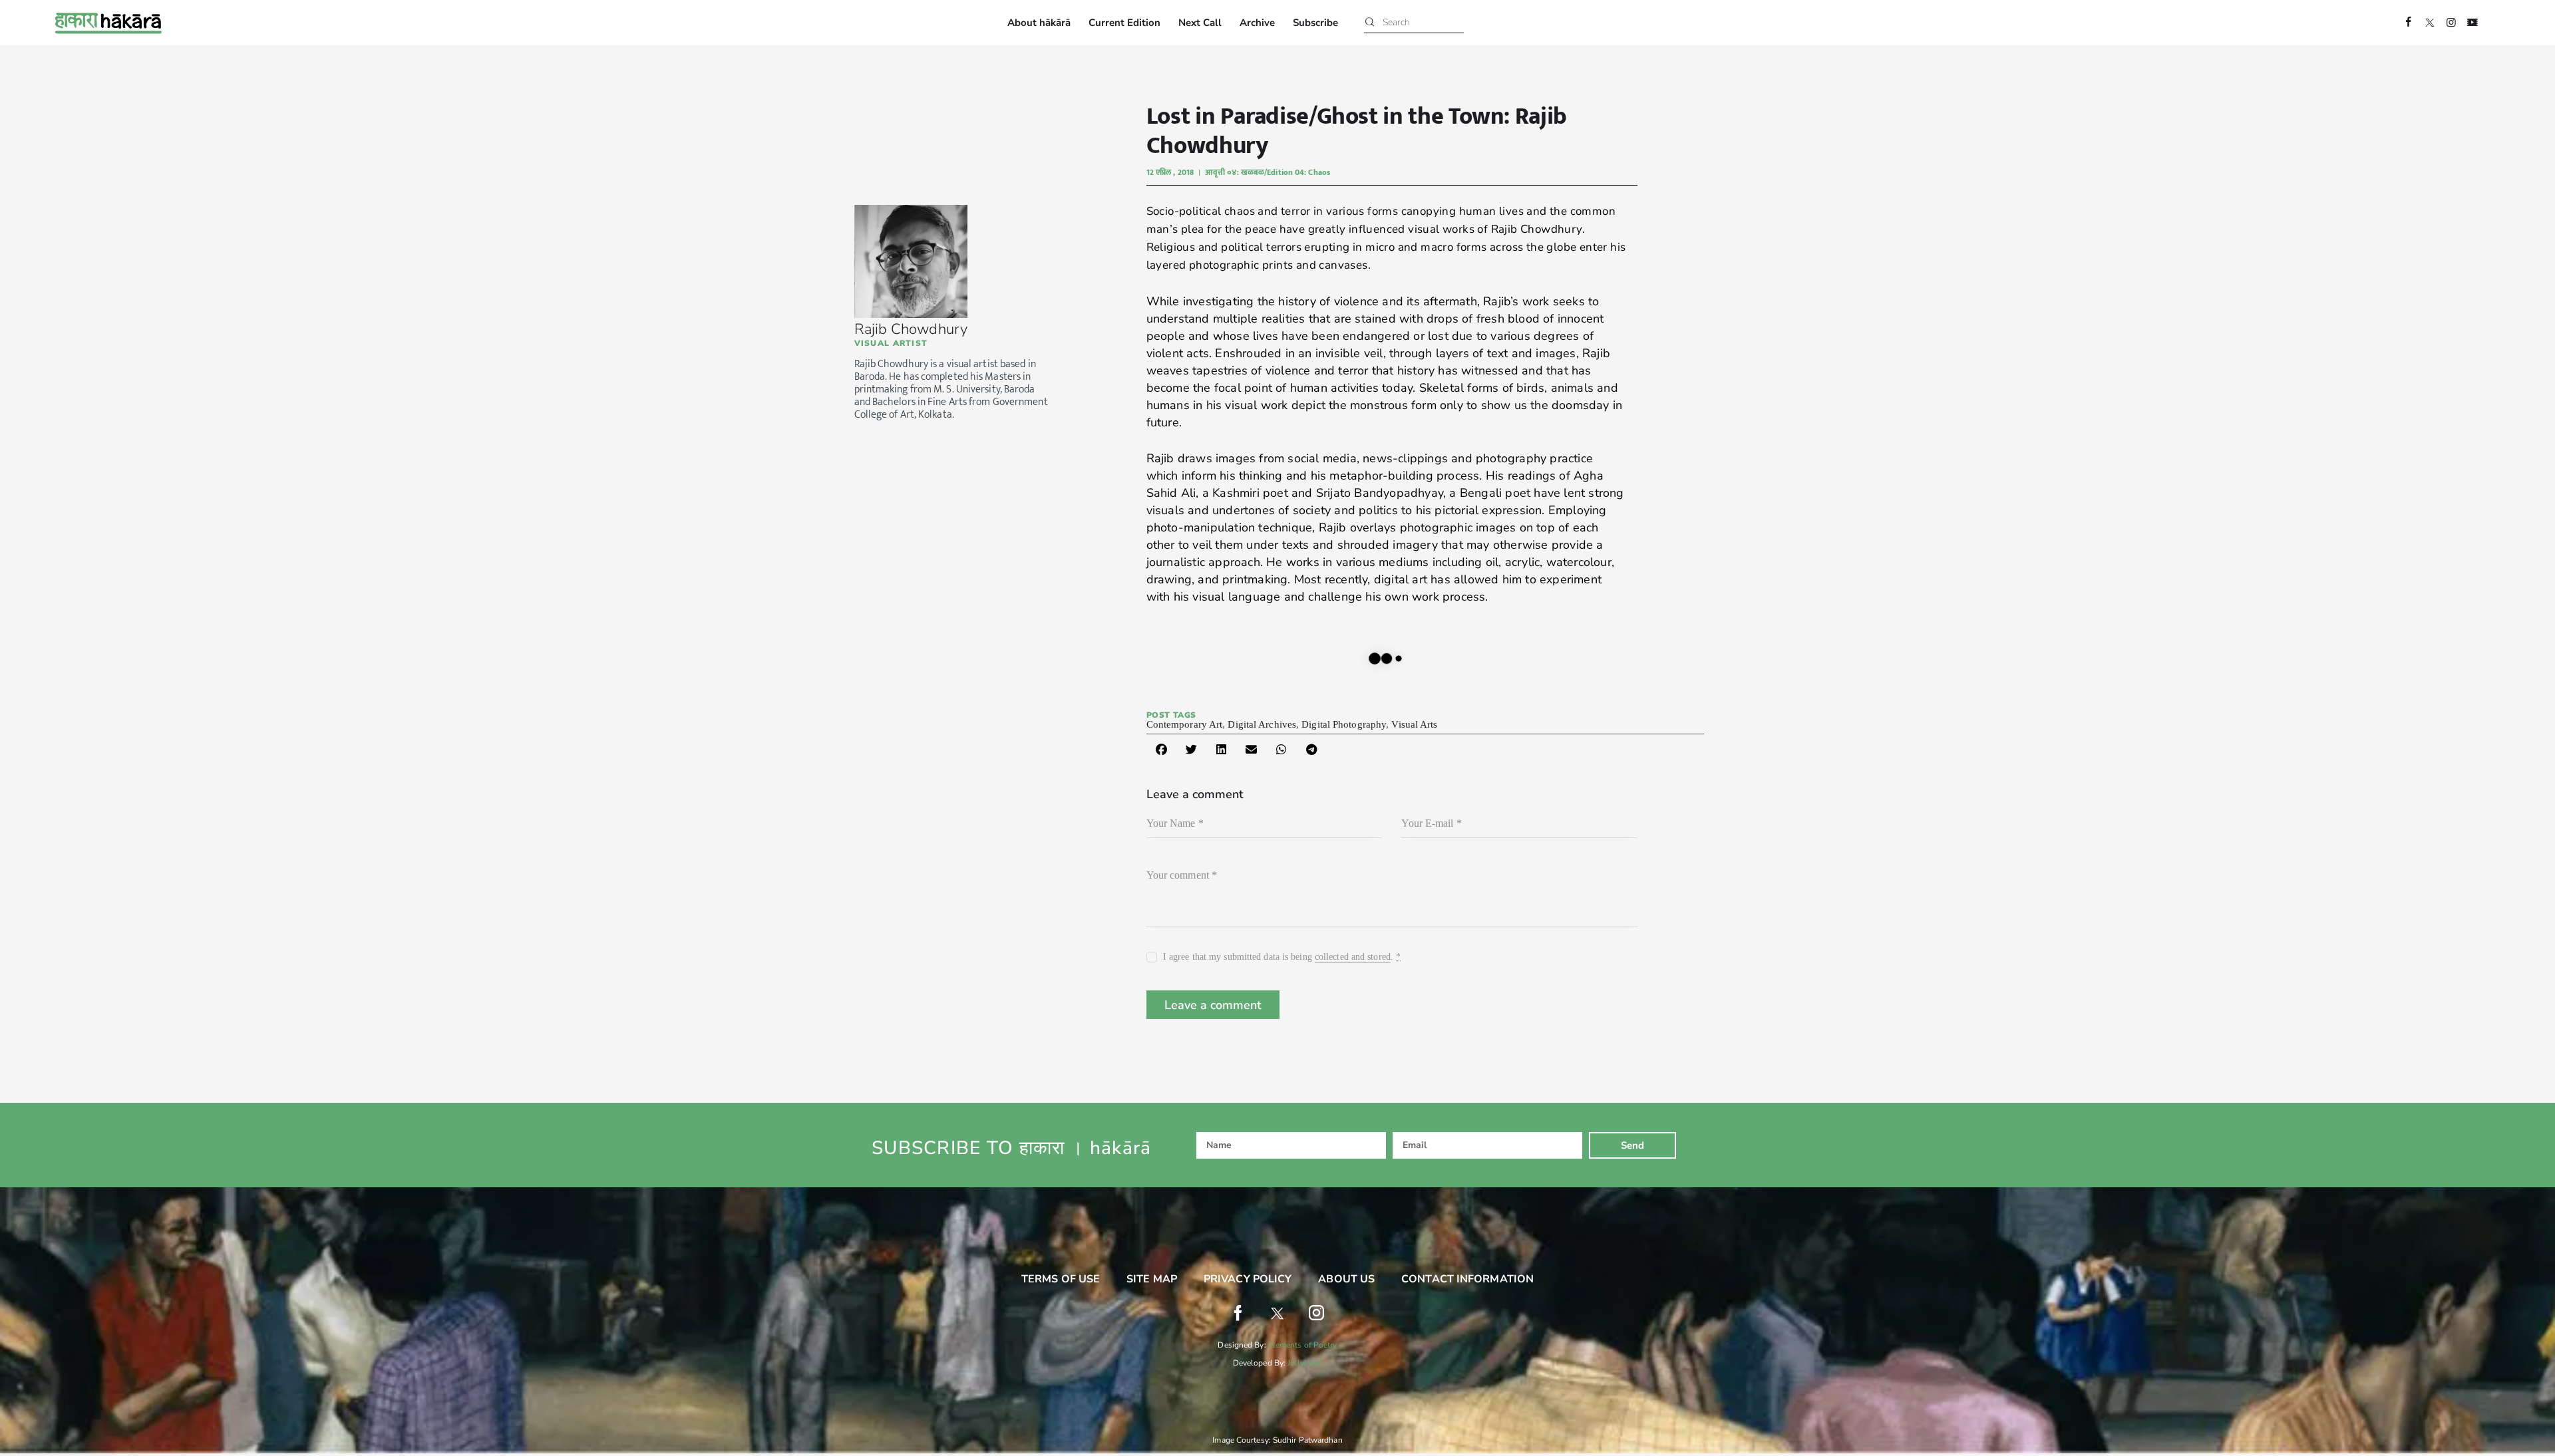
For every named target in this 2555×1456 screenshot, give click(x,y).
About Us (1346, 1279)
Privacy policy (1248, 1279)
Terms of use (1061, 1279)
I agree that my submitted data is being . (1282, 957)
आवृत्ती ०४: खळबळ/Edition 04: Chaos (1268, 172)
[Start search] (1370, 23)
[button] (1161, 749)
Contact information (1467, 1279)
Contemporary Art (1185, 724)
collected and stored (1353, 957)
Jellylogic (1305, 1363)
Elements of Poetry (1303, 1345)
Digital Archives (1262, 724)
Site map (1152, 1279)
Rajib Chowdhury (911, 329)
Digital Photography (1344, 724)
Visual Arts (1414, 724)
